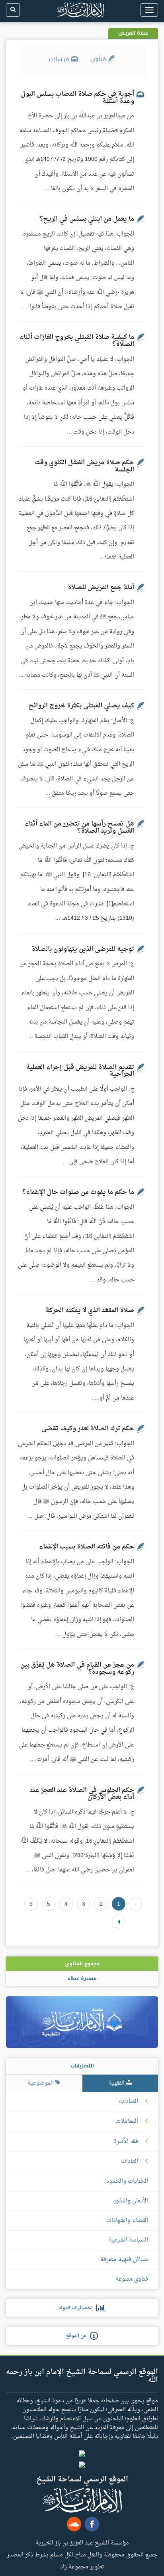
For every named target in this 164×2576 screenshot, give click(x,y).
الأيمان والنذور (131, 2201)
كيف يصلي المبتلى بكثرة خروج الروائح (81, 706)
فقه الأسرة (126, 2142)
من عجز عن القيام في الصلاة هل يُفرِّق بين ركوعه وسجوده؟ (77, 1669)
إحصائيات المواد (77, 2308)
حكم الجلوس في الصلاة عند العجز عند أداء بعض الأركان (82, 1794)
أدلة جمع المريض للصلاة (101, 588)
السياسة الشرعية (128, 2240)
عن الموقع (78, 2336)
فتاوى (100, 59)
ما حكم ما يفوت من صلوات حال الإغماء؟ (78, 1192)
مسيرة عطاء (82, 1978)
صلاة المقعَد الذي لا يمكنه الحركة (90, 1311)
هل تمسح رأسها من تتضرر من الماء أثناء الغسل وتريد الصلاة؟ (79, 828)
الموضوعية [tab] (41, 2083)
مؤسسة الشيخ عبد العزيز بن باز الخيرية (82, 2542)
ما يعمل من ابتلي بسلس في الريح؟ (87, 219)
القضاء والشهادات (127, 2221)
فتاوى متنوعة (132, 2279)
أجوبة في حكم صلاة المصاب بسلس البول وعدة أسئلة (77, 98)
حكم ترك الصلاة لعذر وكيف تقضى (88, 1429)
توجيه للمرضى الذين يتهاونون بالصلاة (83, 949)
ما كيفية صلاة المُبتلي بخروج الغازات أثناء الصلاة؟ (77, 341)
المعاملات (127, 2122)
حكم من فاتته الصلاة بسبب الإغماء (87, 1547)
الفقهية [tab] (117, 2083)
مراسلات (60, 59)
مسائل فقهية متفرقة (124, 2260)
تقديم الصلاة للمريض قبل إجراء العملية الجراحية (80, 1071)
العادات (130, 2162)
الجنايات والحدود (127, 2181)
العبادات (129, 2102)
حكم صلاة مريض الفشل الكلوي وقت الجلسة (84, 466)
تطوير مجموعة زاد (82, 2566)
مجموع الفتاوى (82, 1964)
